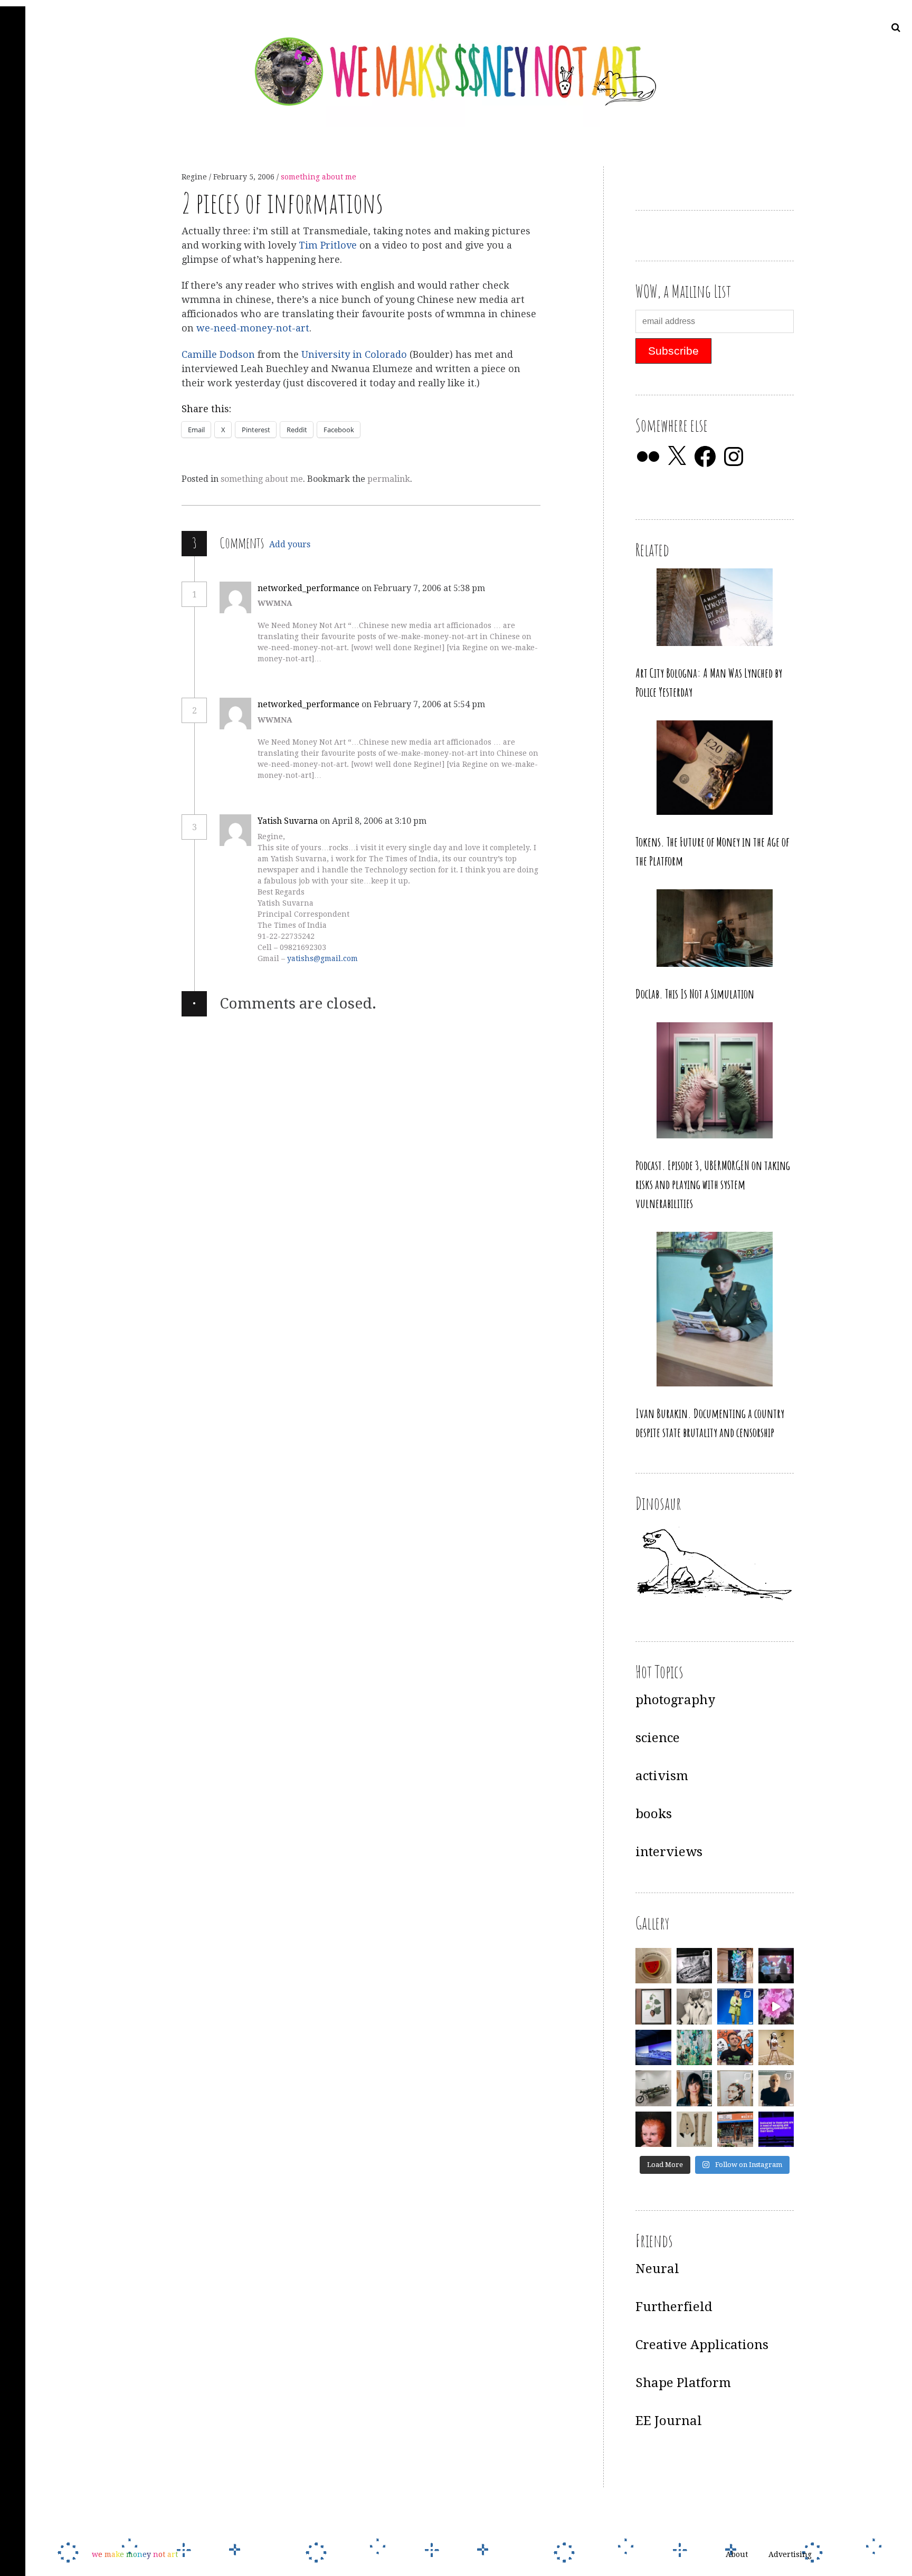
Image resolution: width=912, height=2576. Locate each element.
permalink (389, 479)
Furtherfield (674, 2307)
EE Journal (669, 2421)
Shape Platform (683, 2383)
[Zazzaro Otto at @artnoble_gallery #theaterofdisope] (653, 2088)
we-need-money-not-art (253, 329)
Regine (195, 177)
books (654, 1814)
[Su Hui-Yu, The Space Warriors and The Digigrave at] (776, 2130)
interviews (669, 1852)
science (658, 1738)
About (737, 2554)
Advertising (790, 2554)
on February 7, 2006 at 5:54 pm (424, 704)
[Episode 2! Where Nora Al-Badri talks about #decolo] (695, 2088)
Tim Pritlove (328, 245)
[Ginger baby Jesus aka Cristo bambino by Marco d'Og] (653, 2130)
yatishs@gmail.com (322, 958)
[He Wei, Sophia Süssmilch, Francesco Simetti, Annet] (695, 2007)
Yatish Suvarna (288, 821)
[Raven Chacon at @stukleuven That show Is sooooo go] (653, 2048)
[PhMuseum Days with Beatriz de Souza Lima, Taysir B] (735, 2088)
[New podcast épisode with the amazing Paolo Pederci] (735, 2048)
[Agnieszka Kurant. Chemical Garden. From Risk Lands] (695, 2048)
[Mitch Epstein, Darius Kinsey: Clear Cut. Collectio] (695, 1966)
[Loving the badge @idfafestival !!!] (653, 1966)
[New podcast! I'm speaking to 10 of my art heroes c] (776, 2088)
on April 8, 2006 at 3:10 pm (374, 821)
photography (675, 1700)
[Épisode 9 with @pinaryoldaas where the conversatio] (735, 2007)
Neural (657, 2269)
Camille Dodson (218, 354)
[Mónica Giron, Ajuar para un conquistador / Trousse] (695, 2130)
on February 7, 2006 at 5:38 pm (424, 588)
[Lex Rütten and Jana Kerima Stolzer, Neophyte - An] (735, 1966)
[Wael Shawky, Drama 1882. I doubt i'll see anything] (776, 1966)
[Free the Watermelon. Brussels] (735, 2130)
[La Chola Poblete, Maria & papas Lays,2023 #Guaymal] (776, 2048)
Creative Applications (702, 2345)
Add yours (290, 544)
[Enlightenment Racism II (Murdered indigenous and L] (653, 2007)
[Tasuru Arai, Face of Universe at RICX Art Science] (776, 2007)
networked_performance (308, 588)
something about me (319, 177)
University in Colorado (354, 354)
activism (662, 1776)
